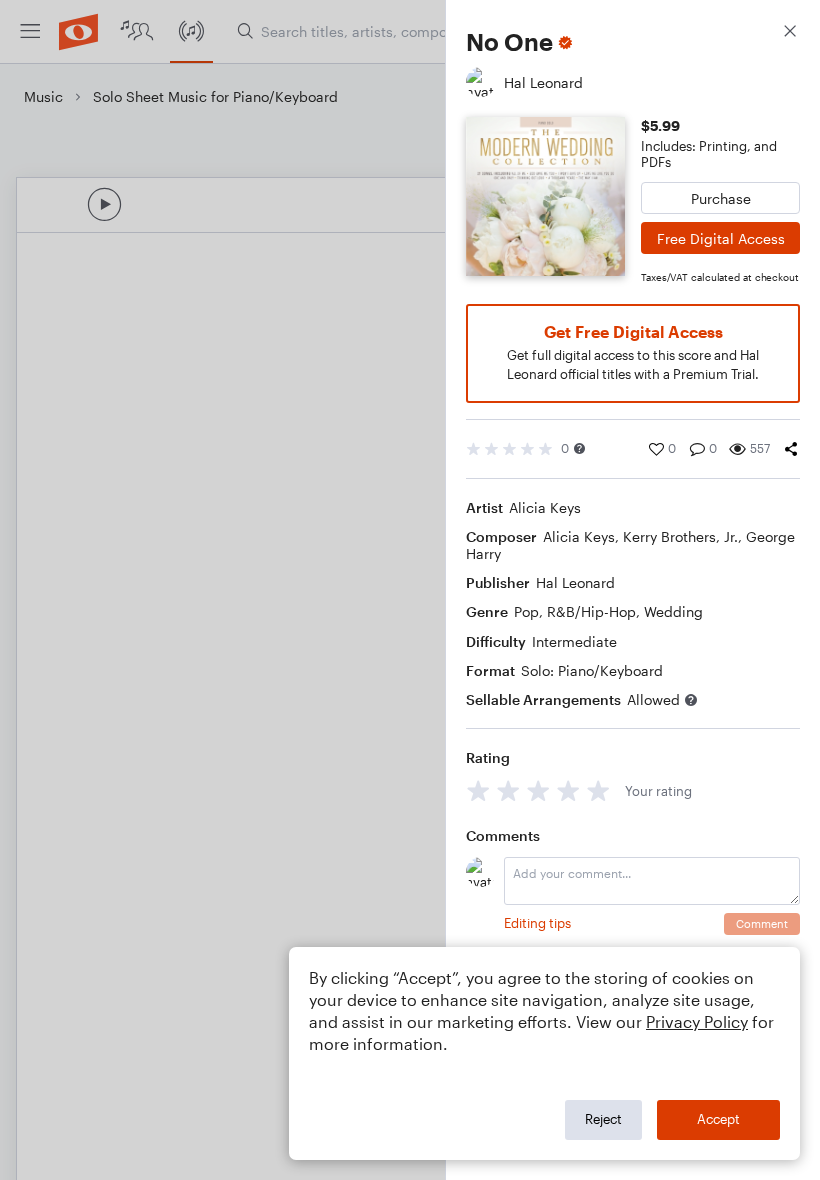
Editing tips (537, 923)
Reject (603, 1119)
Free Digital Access (721, 238)
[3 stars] (538, 790)
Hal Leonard (575, 582)
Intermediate (574, 641)
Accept (718, 1119)
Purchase (721, 198)
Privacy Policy (697, 1021)
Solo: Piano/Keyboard (592, 670)
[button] (579, 448)
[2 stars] (508, 790)
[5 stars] (598, 790)
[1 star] (478, 790)
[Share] (791, 449)
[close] (790, 33)
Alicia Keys (545, 507)
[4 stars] (568, 790)
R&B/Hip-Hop (591, 611)
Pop (526, 611)
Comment (762, 923)
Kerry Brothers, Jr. (680, 536)
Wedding (673, 611)
